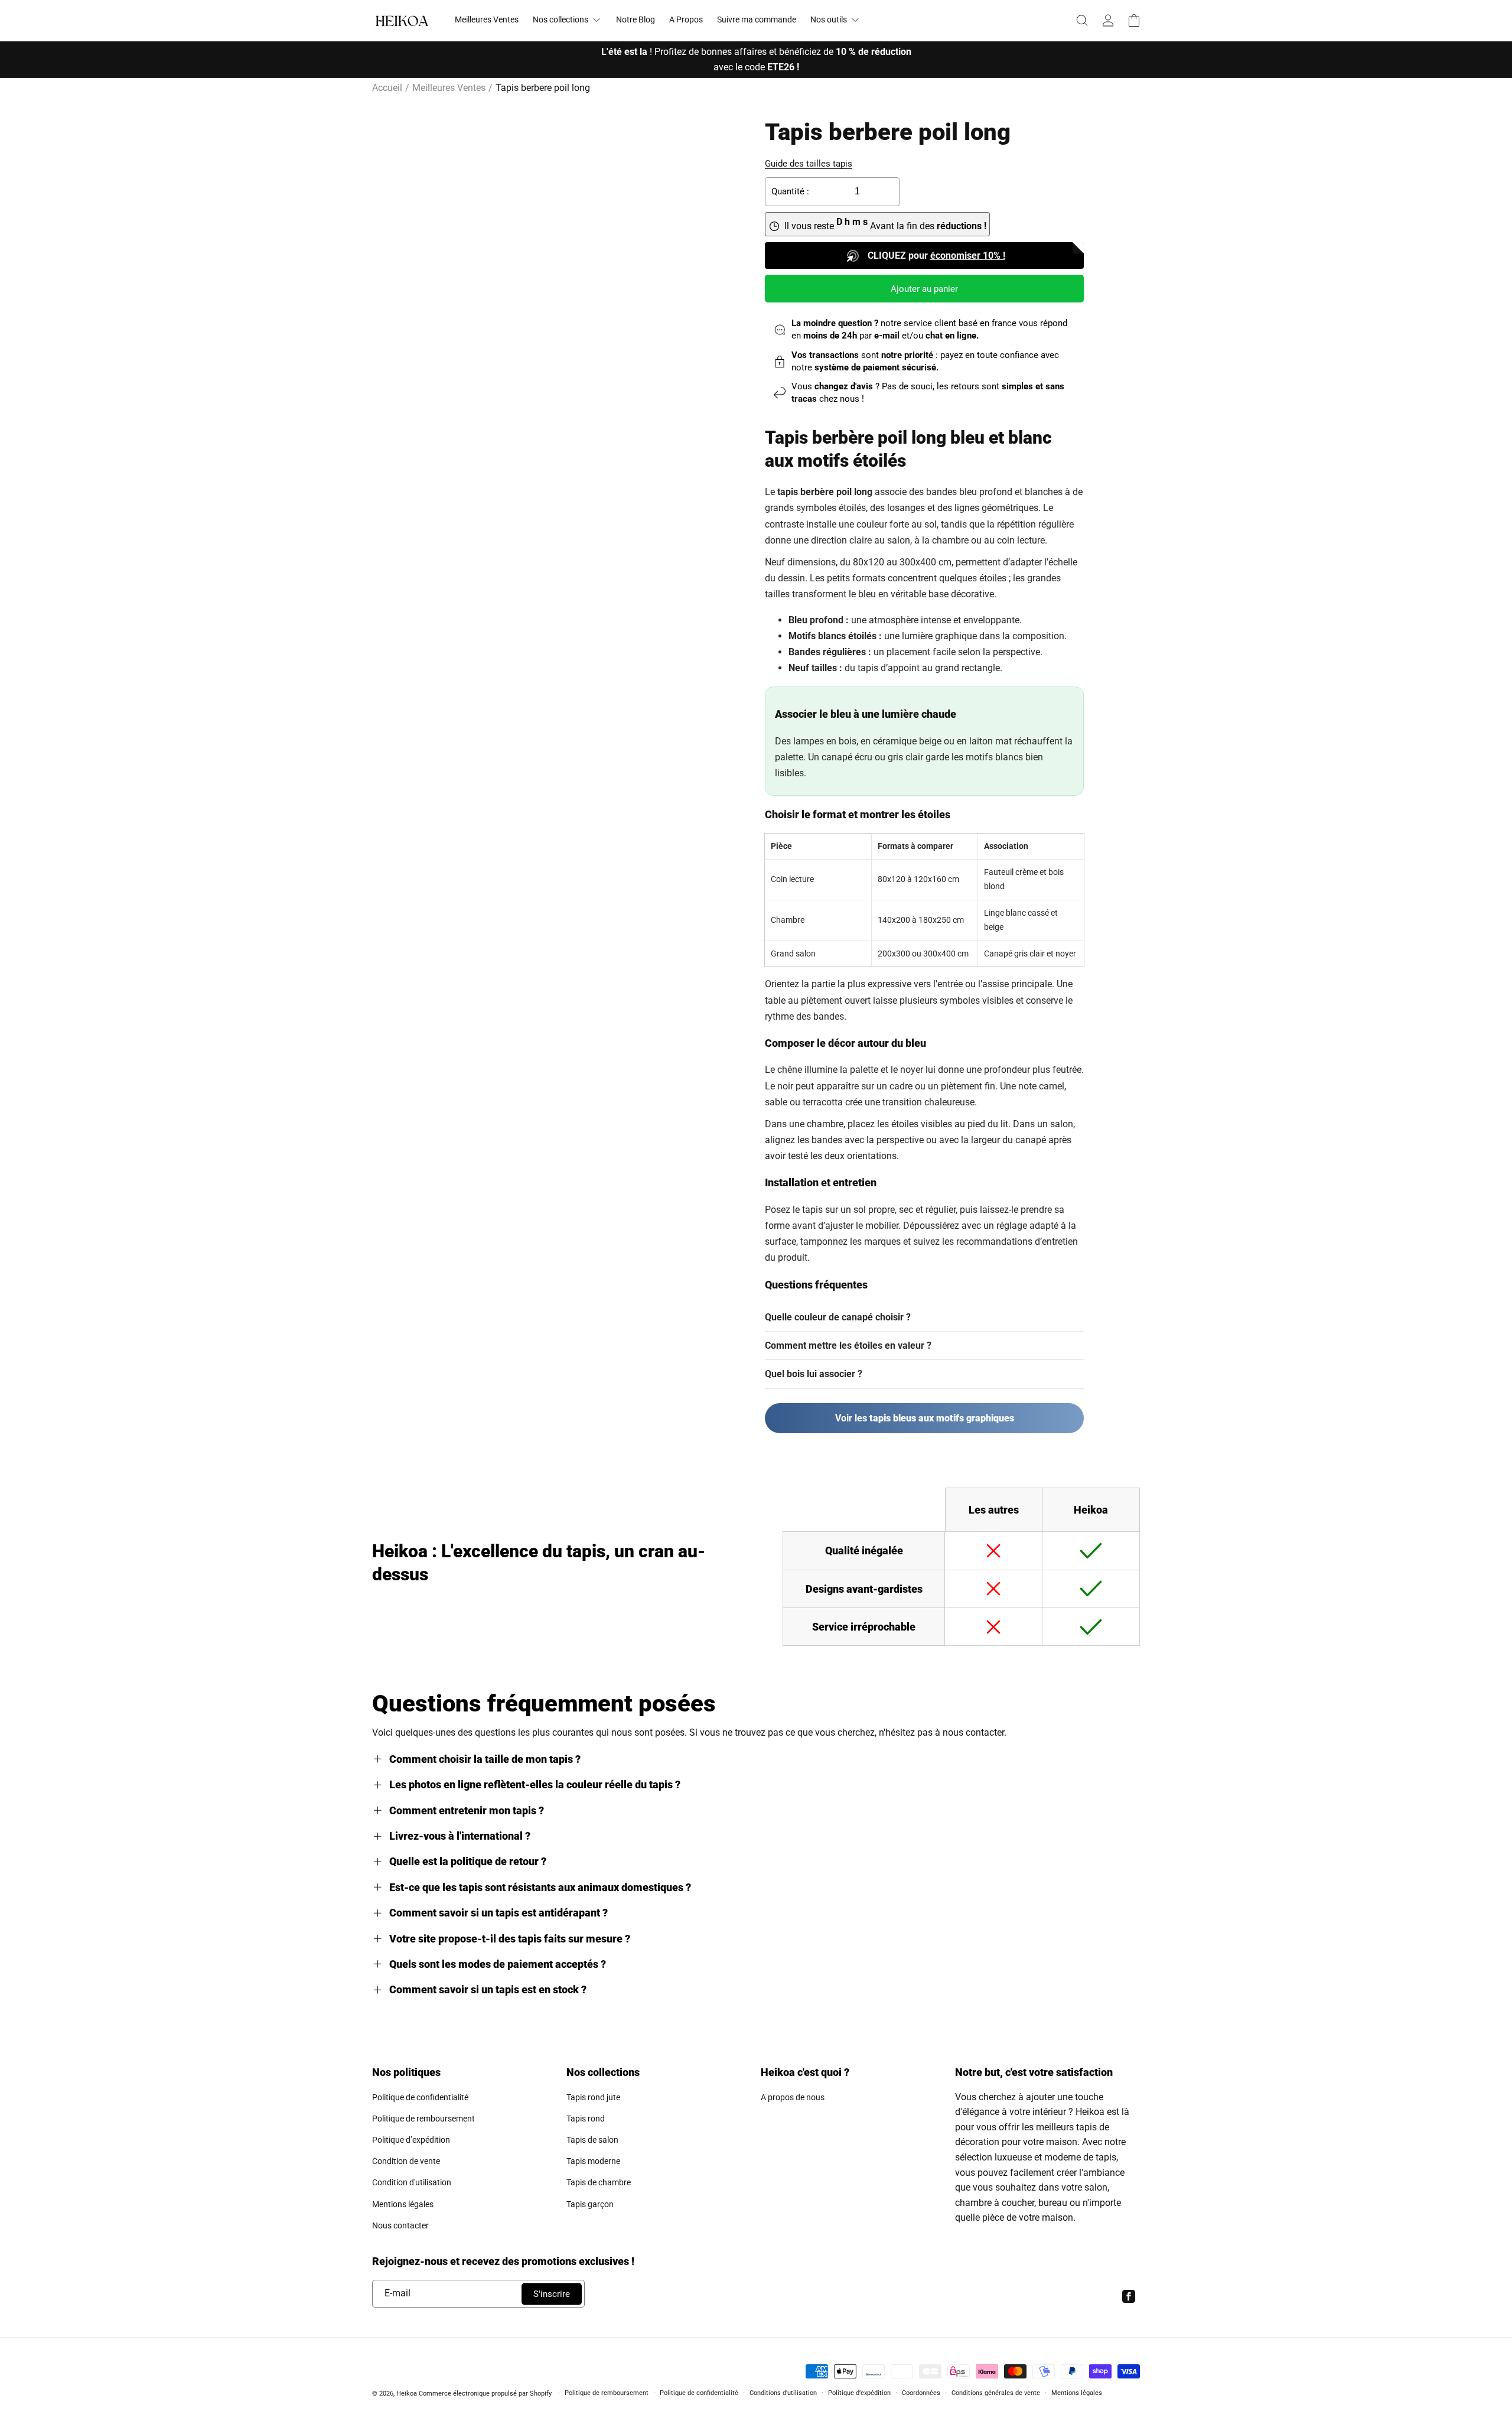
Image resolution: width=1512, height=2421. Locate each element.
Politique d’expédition (411, 2140)
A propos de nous (793, 2097)
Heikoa (407, 2394)
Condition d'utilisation (412, 2182)
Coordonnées (921, 2393)
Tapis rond (586, 2119)
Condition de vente (406, 2161)
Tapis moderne (593, 2161)
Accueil (387, 88)
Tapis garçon (590, 2204)
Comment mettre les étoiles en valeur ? (848, 1345)
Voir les (925, 1418)
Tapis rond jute (593, 2097)
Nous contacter (400, 2225)
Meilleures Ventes (449, 88)
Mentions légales (403, 2204)
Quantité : (790, 191)
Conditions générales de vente (996, 2393)
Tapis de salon (592, 2140)
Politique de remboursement (423, 2119)
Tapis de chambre (599, 2182)
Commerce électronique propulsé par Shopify (485, 2394)
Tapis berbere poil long (543, 88)
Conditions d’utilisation (783, 2393)
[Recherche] (1082, 21)
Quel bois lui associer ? (814, 1374)
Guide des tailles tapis (809, 164)
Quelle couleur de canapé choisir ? (838, 1317)
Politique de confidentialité (420, 2097)
